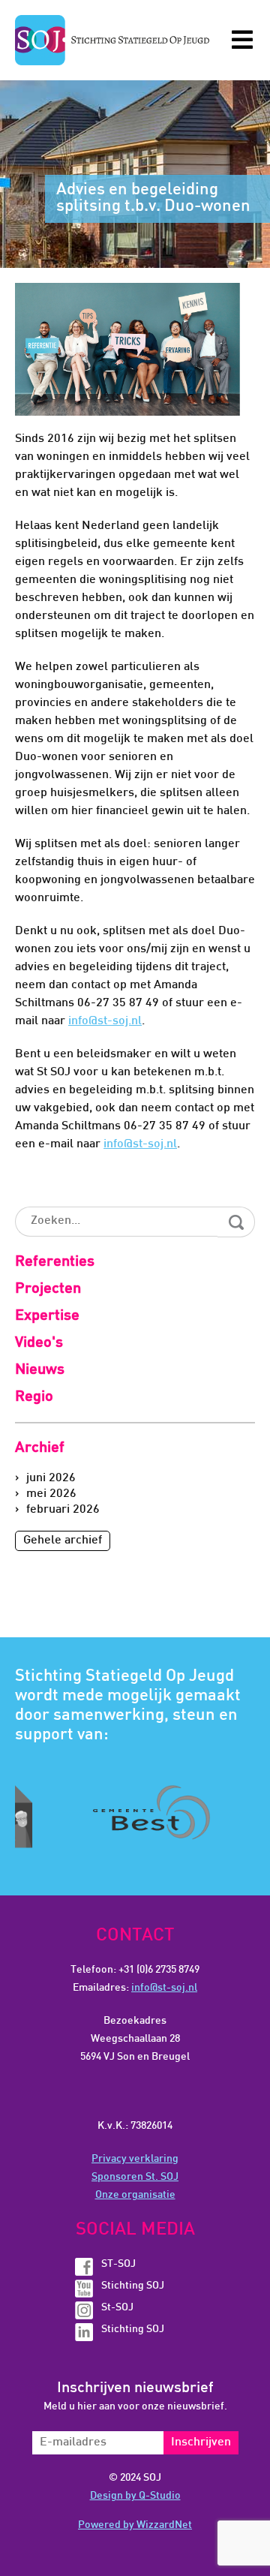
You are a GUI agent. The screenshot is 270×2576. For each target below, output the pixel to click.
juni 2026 (51, 1479)
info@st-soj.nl (105, 1022)
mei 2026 (51, 1494)
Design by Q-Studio (135, 2496)
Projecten (48, 1289)
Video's (39, 1343)
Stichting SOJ (133, 2286)
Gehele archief (63, 1541)
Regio (34, 1397)
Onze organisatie (135, 2195)
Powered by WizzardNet (135, 2525)
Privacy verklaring (135, 2159)
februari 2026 (63, 1510)
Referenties (55, 1262)
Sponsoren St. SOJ (135, 2177)
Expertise (47, 1316)
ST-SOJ (118, 2264)
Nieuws (40, 1370)
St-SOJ (117, 2308)
